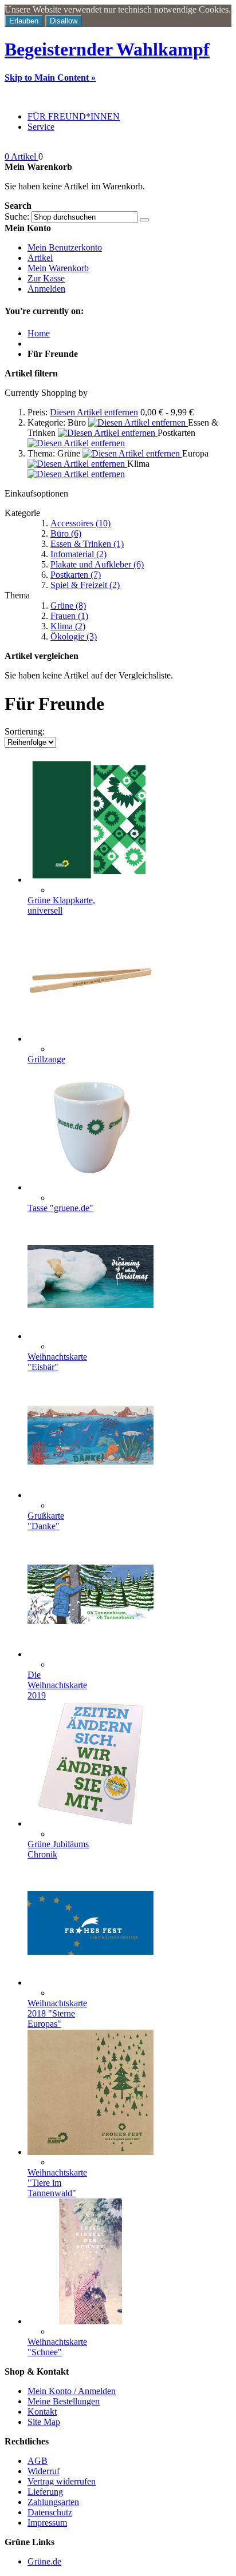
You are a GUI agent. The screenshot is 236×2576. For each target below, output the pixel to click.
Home (39, 333)
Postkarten (76, 575)
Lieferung (45, 2492)
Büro (66, 533)
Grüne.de (44, 2561)
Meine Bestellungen (64, 2401)
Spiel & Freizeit (85, 585)
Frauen (69, 616)
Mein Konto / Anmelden (72, 2391)
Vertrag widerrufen (62, 2481)
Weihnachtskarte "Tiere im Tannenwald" (57, 2183)
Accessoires (80, 523)
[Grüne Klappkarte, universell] (91, 880)
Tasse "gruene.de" (60, 1208)
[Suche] (144, 220)
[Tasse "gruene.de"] (91, 1187)
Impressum (47, 2523)
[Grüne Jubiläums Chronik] (91, 1823)
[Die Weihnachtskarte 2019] (91, 1654)
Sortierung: (25, 731)
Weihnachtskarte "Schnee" (57, 2347)
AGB (38, 2461)
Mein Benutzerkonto (65, 247)
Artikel (40, 258)
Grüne (68, 606)
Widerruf (44, 2471)
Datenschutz (50, 2512)
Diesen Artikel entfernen (94, 412)
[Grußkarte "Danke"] (91, 1495)
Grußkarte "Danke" (46, 1521)
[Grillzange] (91, 1039)
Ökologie (74, 636)
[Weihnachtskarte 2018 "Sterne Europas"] (91, 1982)
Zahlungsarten (53, 2502)
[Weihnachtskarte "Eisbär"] (91, 1336)
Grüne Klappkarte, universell (61, 905)
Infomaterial (78, 554)
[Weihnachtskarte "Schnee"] (91, 2321)
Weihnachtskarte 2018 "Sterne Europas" (57, 2013)
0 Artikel (21, 156)
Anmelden (46, 289)
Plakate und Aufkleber (97, 564)
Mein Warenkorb (58, 268)
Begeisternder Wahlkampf (107, 49)
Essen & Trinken (87, 544)
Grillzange (46, 1059)
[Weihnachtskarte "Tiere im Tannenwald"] (91, 2152)
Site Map (44, 2422)
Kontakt (42, 2412)
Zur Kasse (46, 278)
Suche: (17, 217)
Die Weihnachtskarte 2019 (57, 1685)
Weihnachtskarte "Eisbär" (57, 1362)
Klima (68, 626)
